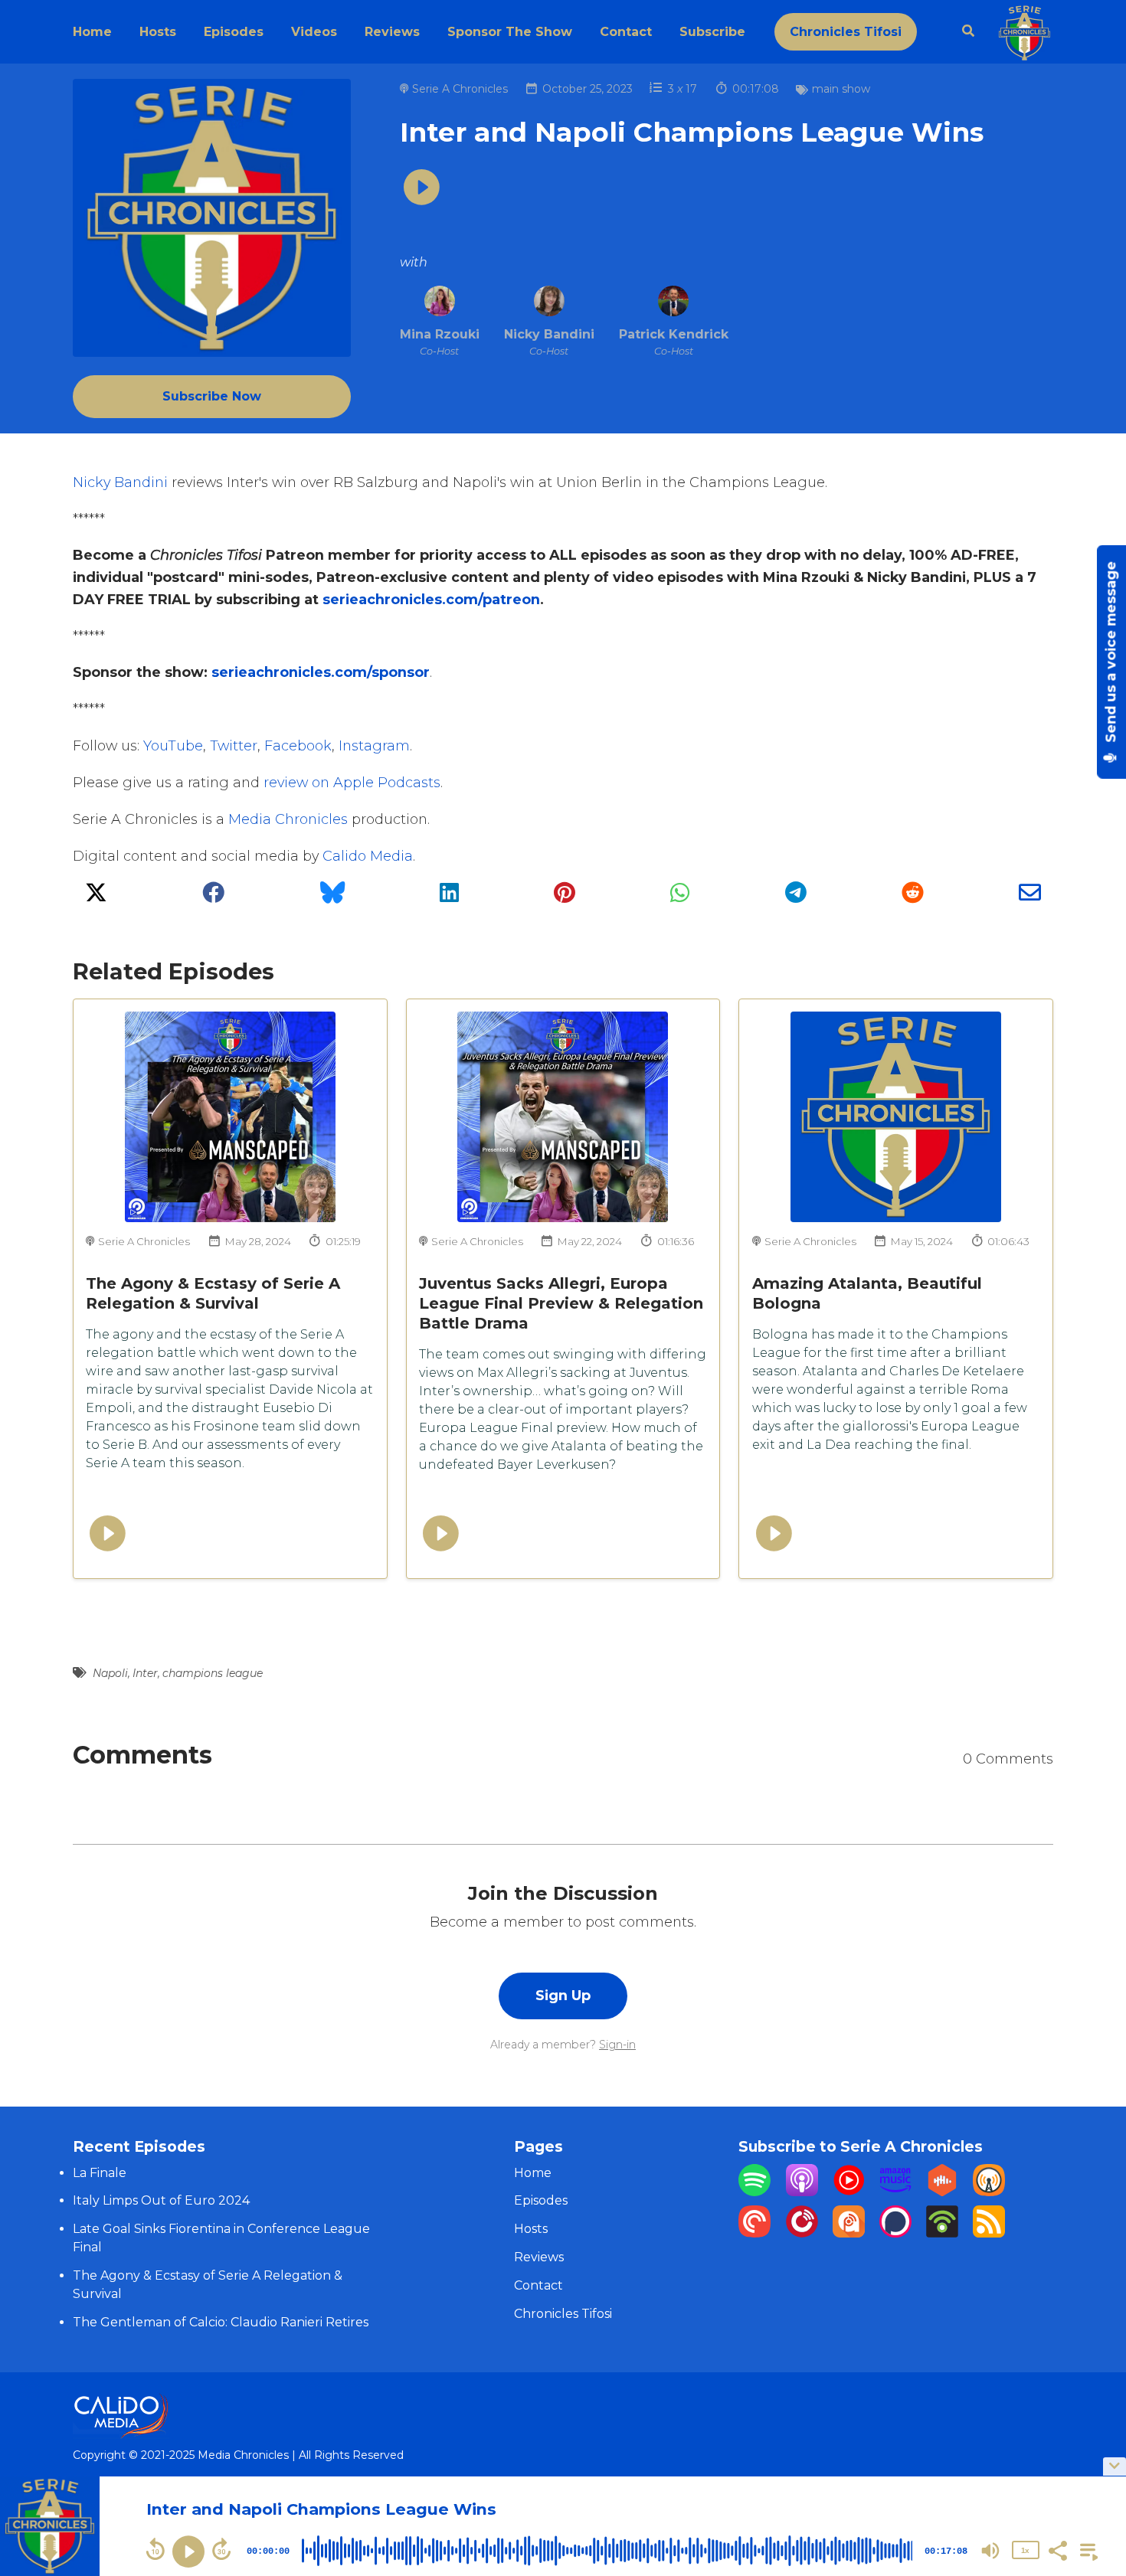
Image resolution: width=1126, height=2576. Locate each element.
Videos (314, 32)
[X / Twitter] (96, 897)
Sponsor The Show (510, 32)
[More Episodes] (1086, 2549)
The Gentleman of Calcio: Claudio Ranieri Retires (221, 2322)
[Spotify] (754, 2192)
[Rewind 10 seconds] (155, 2549)
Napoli (110, 1673)
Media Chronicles (288, 819)
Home (92, 32)
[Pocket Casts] (754, 2233)
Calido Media (368, 856)
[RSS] (989, 2233)
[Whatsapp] (680, 897)
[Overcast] (989, 2192)
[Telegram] (796, 897)
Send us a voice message (1111, 654)
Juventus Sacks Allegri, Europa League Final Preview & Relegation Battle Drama (561, 1303)
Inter (145, 1673)
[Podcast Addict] (849, 2233)
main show (841, 89)
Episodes (234, 32)
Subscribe (712, 32)
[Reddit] (913, 897)
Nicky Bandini (120, 482)
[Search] (962, 31)
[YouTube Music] (849, 2192)
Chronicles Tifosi (846, 32)
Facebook (298, 745)
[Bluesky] (332, 897)
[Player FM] (802, 2233)
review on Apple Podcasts (352, 782)
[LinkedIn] (449, 897)
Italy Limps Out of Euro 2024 (161, 2200)
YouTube (173, 745)
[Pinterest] (565, 897)
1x (1025, 2550)
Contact (626, 32)
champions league (213, 1673)
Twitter (234, 745)
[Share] (1057, 2549)
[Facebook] (213, 897)
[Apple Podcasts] (802, 2192)
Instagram (374, 745)
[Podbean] (942, 2233)
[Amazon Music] (895, 2192)
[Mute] (990, 2551)
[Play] (188, 2551)
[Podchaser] (895, 2233)
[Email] (1030, 897)
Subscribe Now (212, 396)
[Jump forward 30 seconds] (221, 2549)
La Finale (100, 2173)
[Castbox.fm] (942, 2192)
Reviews (392, 32)
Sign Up (563, 1995)
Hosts (158, 32)
